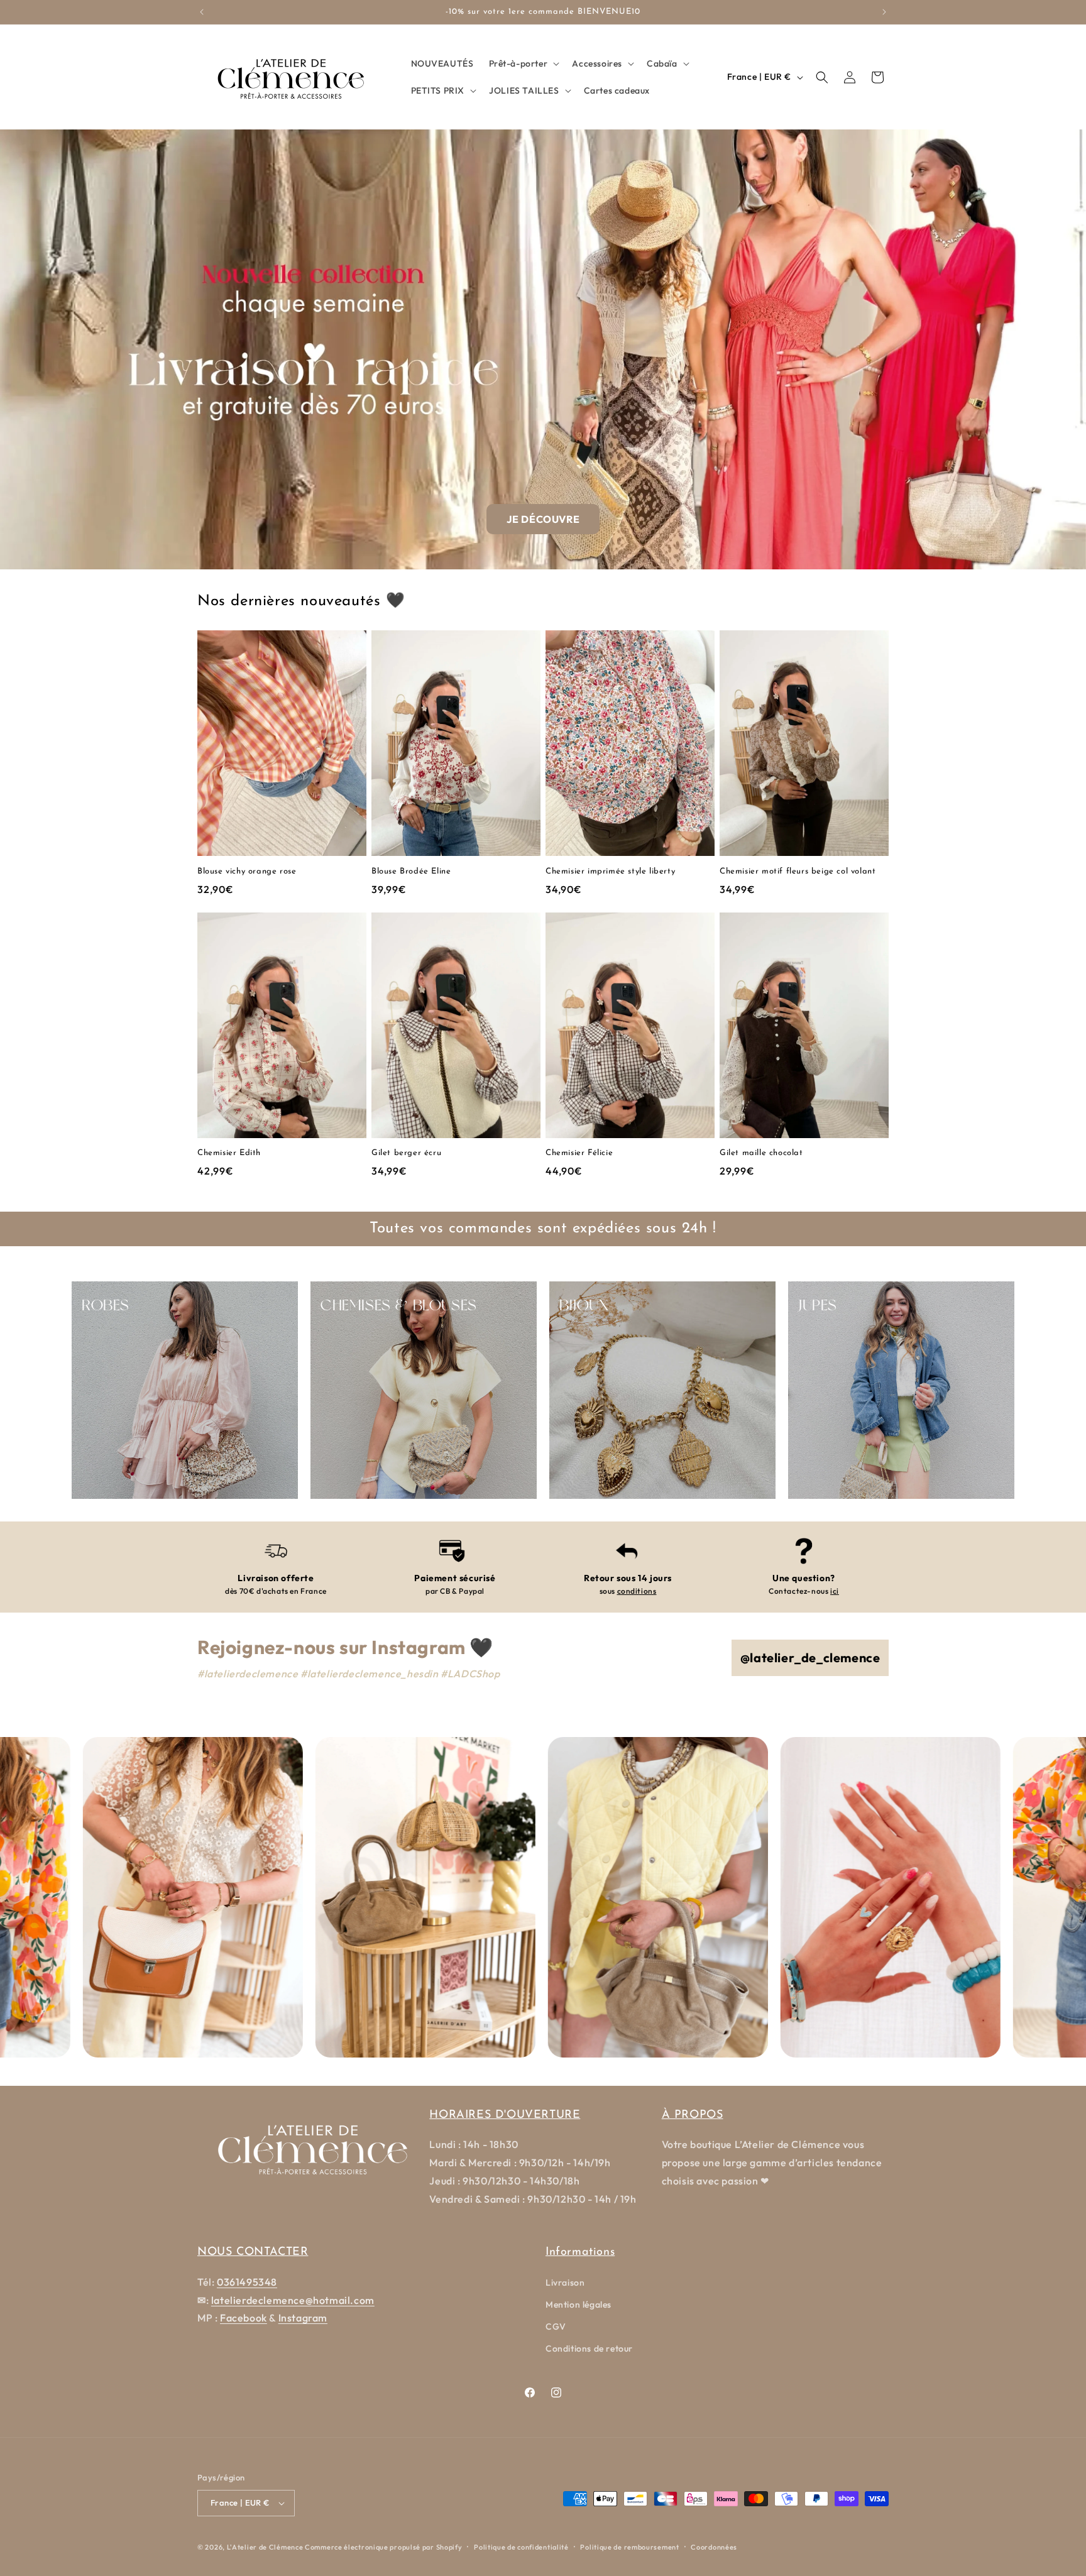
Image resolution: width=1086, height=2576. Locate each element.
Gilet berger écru (406, 1153)
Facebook (244, 2318)
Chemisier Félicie (579, 1153)
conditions (637, 1591)
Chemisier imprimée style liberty (610, 871)
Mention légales (579, 2305)
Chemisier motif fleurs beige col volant (798, 871)
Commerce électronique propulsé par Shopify (383, 2547)
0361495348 (247, 2282)
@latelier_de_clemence (810, 1658)
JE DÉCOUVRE (543, 519)
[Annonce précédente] (202, 12)
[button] (523, 63)
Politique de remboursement (629, 2547)
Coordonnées (714, 2547)
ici (835, 1591)
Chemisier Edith (229, 1153)
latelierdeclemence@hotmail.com (293, 2300)
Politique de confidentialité (521, 2547)
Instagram (303, 2318)
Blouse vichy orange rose (247, 871)
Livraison (565, 2283)
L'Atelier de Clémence (265, 2547)
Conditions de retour (589, 2349)
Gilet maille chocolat (761, 1153)
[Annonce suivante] (884, 12)
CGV (556, 2327)
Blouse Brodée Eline (411, 871)
